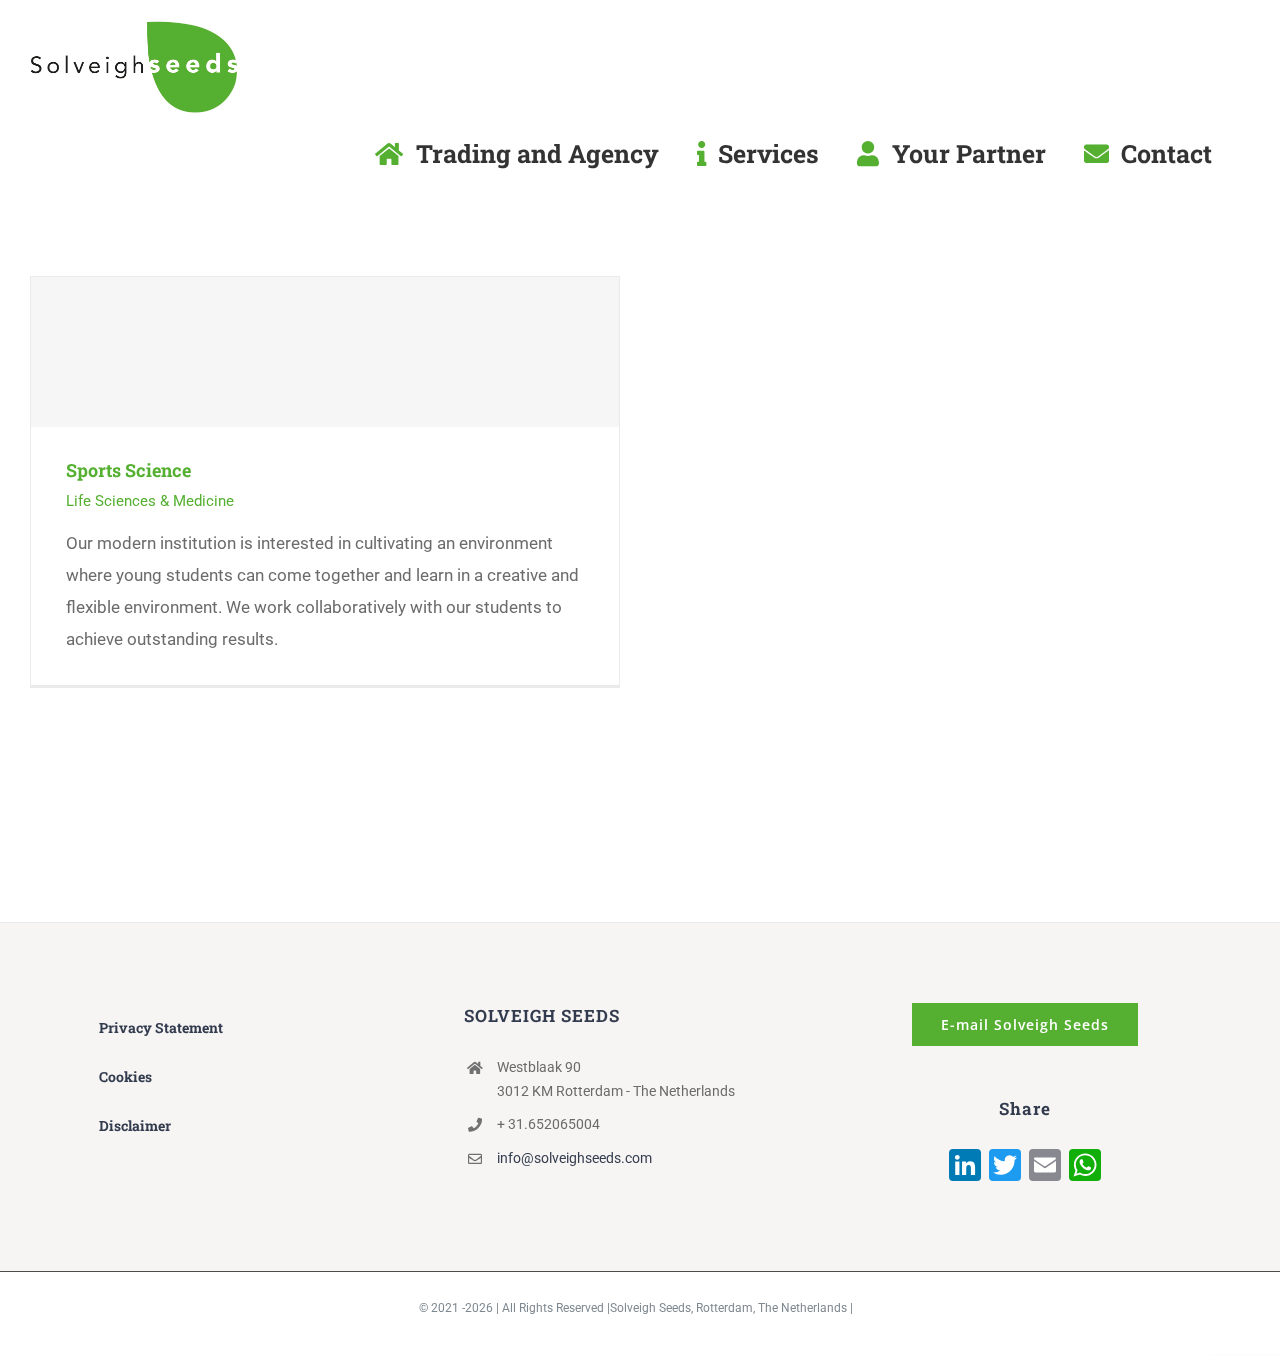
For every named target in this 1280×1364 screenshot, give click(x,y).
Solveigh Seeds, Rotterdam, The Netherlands (728, 1308)
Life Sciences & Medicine (150, 501)
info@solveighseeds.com (574, 1158)
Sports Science (325, 351)
